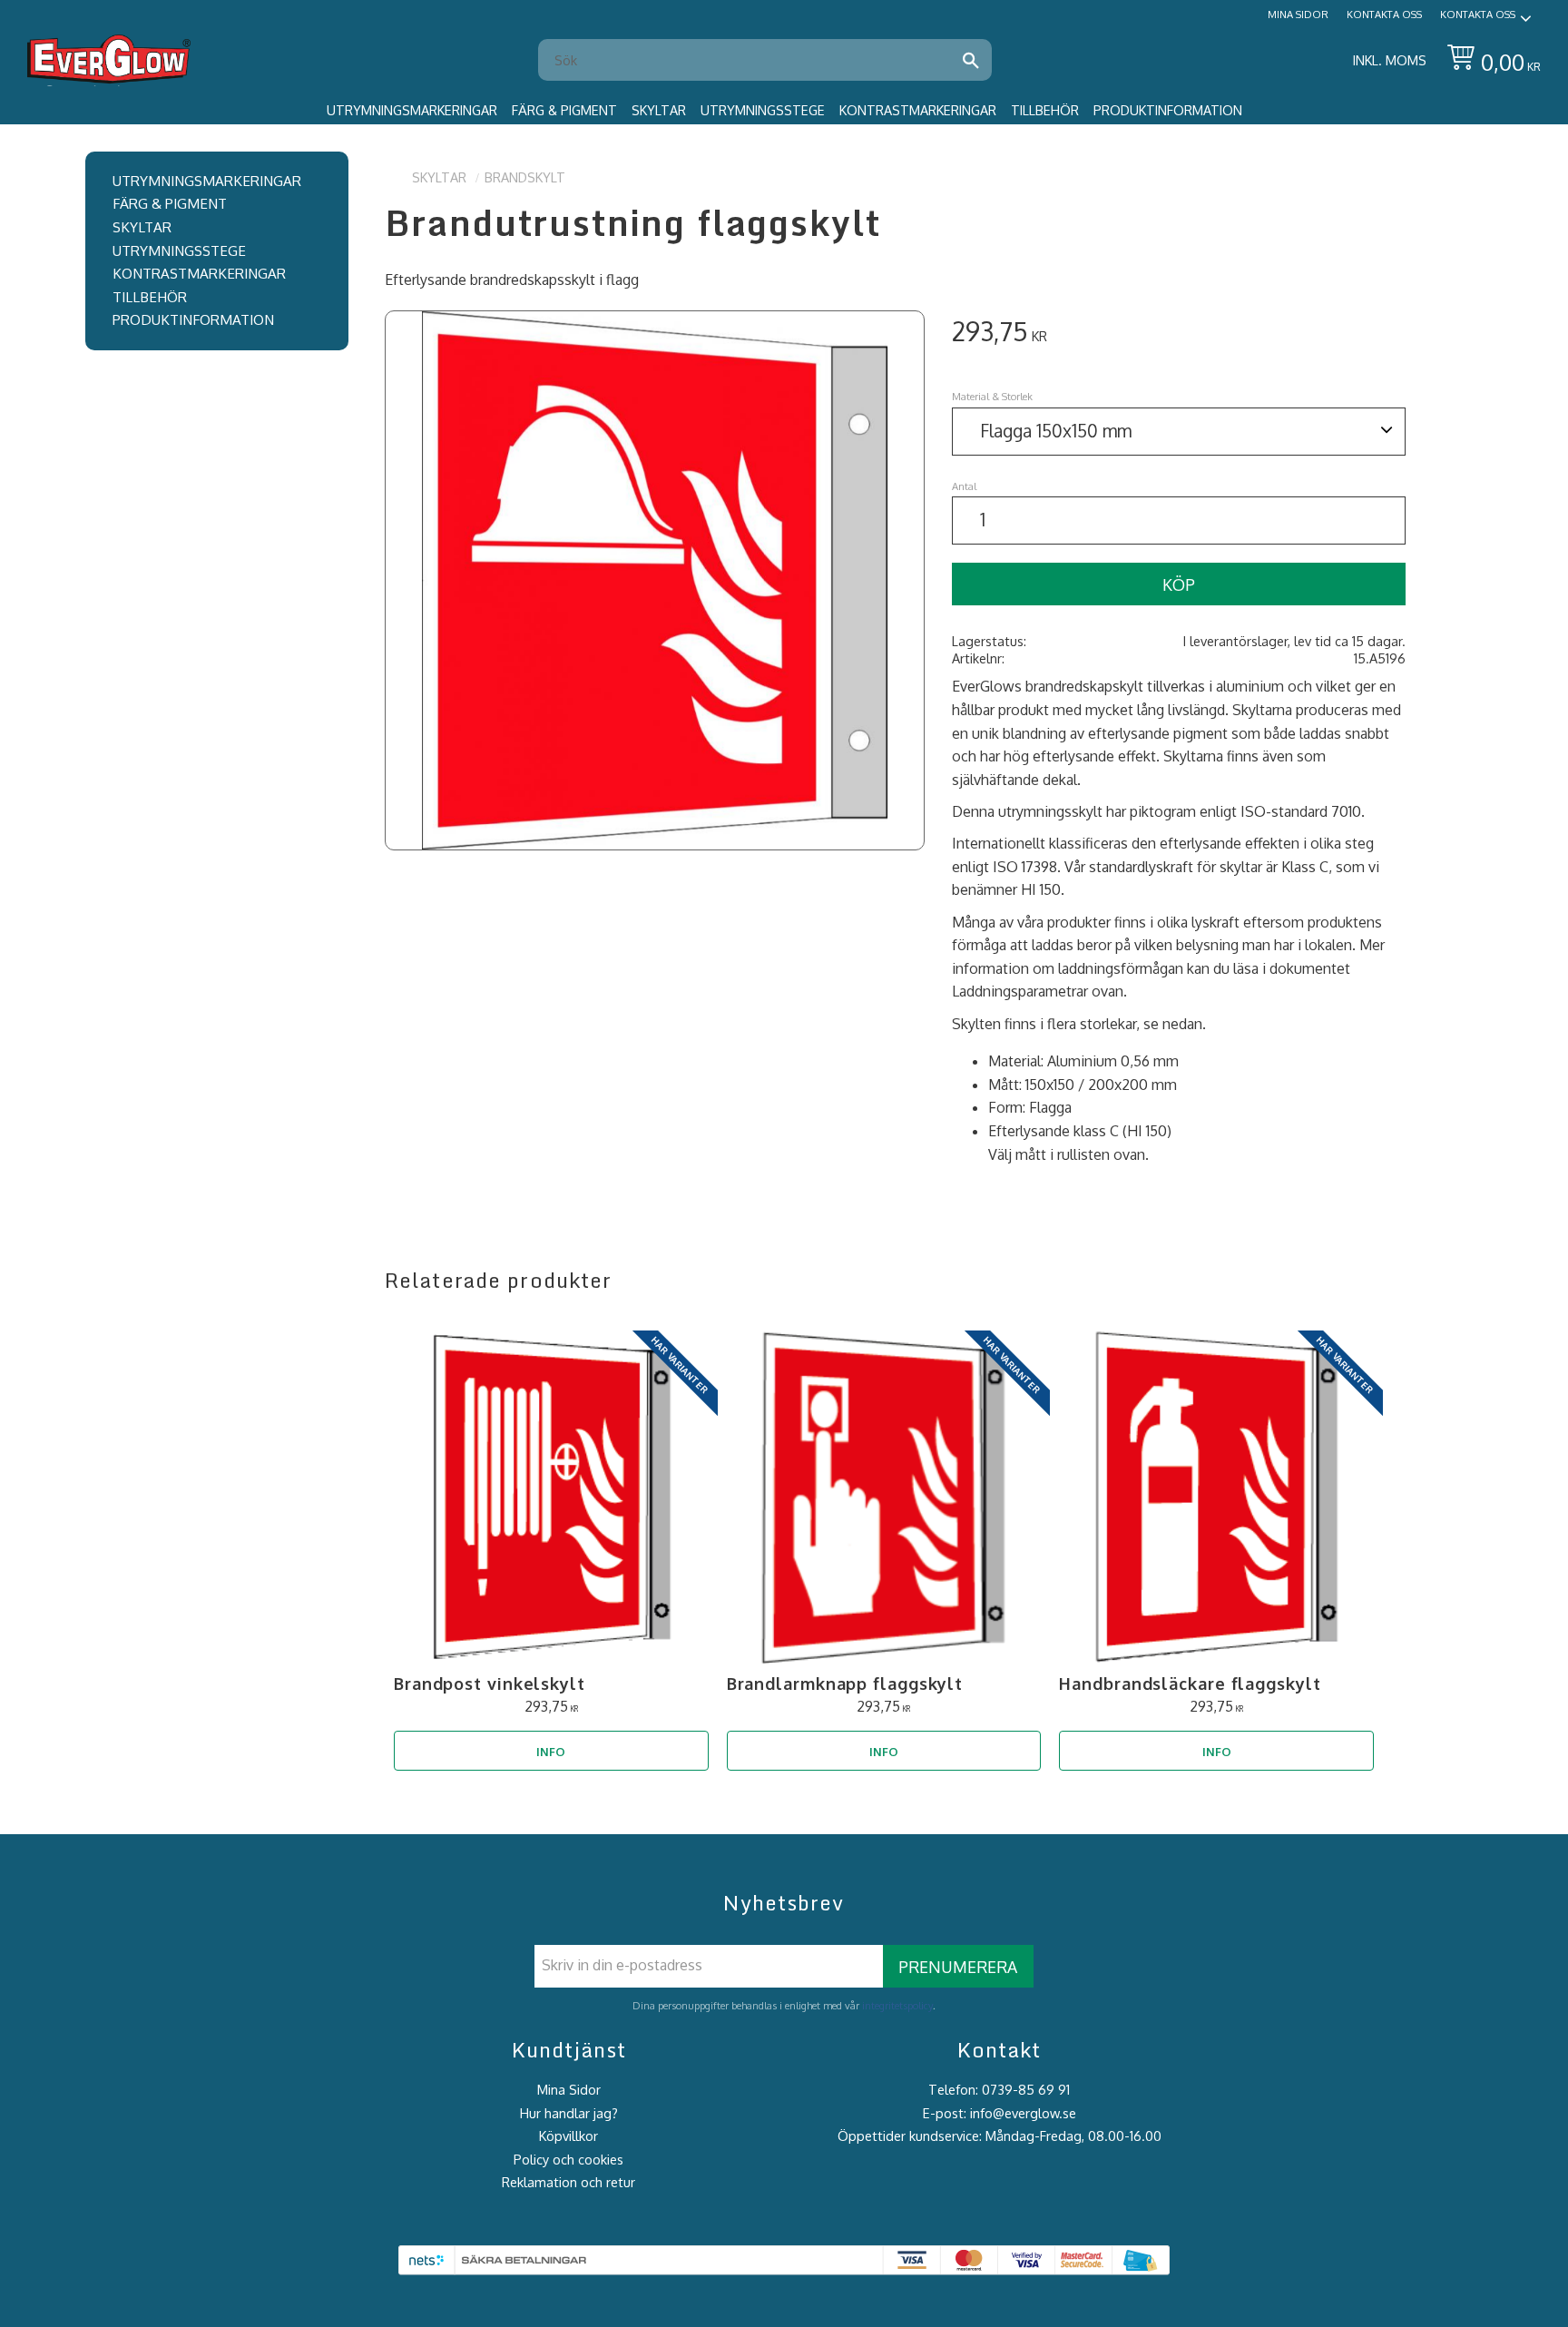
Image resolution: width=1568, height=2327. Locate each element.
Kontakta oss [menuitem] (1384, 14)
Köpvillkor (568, 2136)
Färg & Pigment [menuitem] (564, 110)
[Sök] (971, 60)
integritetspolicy (897, 2005)
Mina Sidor (569, 2089)
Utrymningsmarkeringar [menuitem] (412, 110)
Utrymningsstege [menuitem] (763, 110)
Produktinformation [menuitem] (1168, 110)
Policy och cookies (568, 2159)
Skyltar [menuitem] (659, 110)
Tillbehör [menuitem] (1045, 110)
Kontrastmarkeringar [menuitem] (918, 110)
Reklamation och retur (568, 2182)
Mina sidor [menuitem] (1298, 14)
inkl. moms (1390, 60)
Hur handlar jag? (569, 2113)
